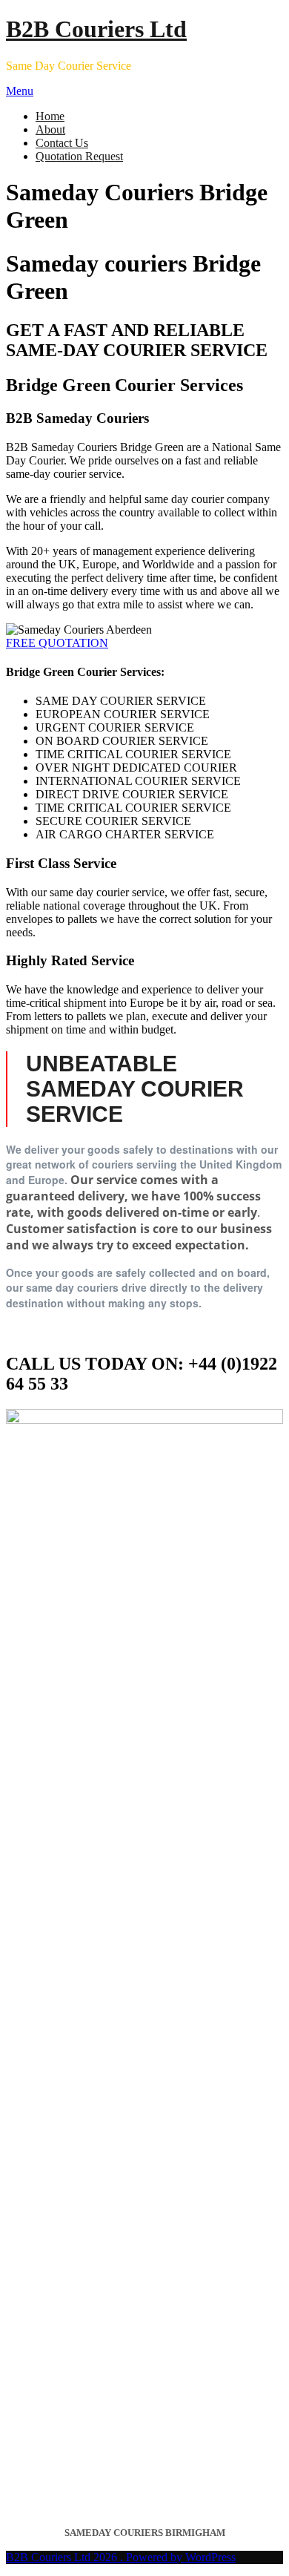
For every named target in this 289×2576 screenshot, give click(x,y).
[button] (57, 643)
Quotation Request (79, 156)
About (50, 129)
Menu (20, 91)
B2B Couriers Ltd (96, 29)
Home (50, 116)
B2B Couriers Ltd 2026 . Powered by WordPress (121, 2557)
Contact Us (62, 143)
